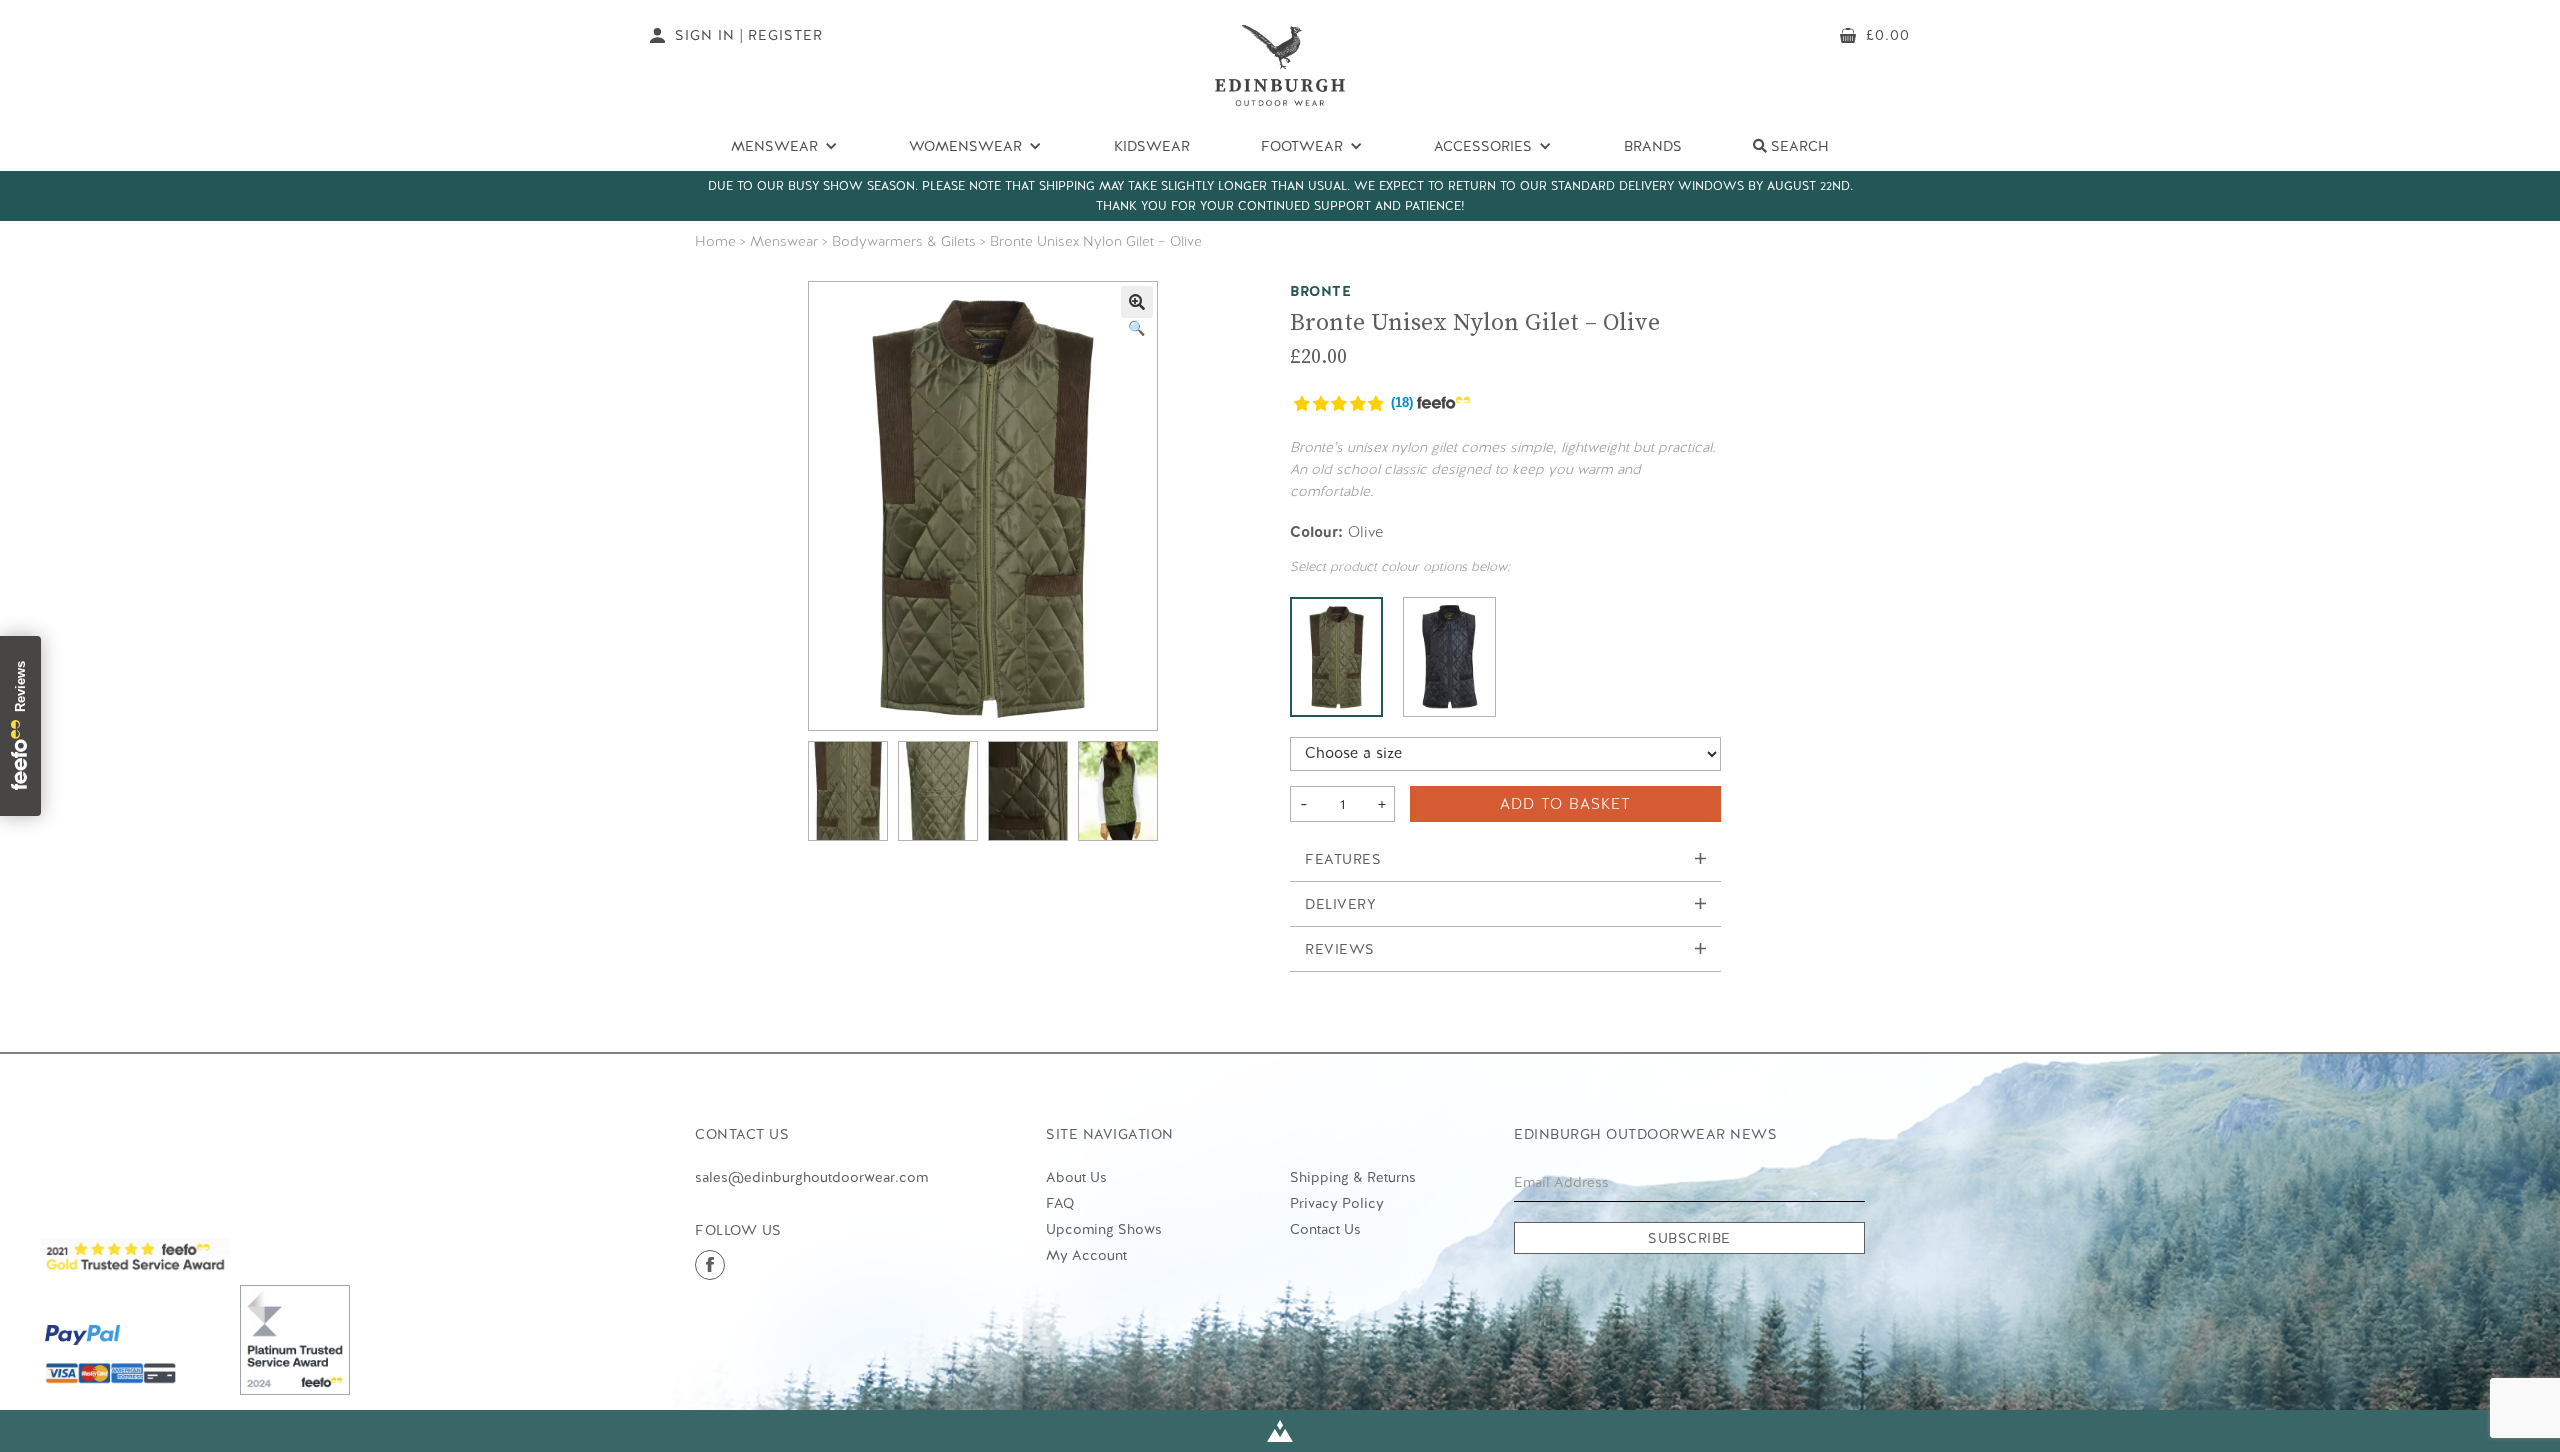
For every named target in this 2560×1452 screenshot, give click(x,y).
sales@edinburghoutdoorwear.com (811, 1177)
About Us (1076, 1177)
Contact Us (1325, 1229)
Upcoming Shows (1104, 1229)
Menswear (784, 241)
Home (715, 241)
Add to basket (1565, 804)
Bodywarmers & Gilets (904, 241)
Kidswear (1152, 146)
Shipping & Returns (1353, 1177)
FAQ (1060, 1203)
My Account (1086, 1255)
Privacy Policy (1337, 1203)
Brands (1653, 146)
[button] (1137, 302)
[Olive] (1336, 657)
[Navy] (1449, 657)
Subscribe (1689, 1238)
